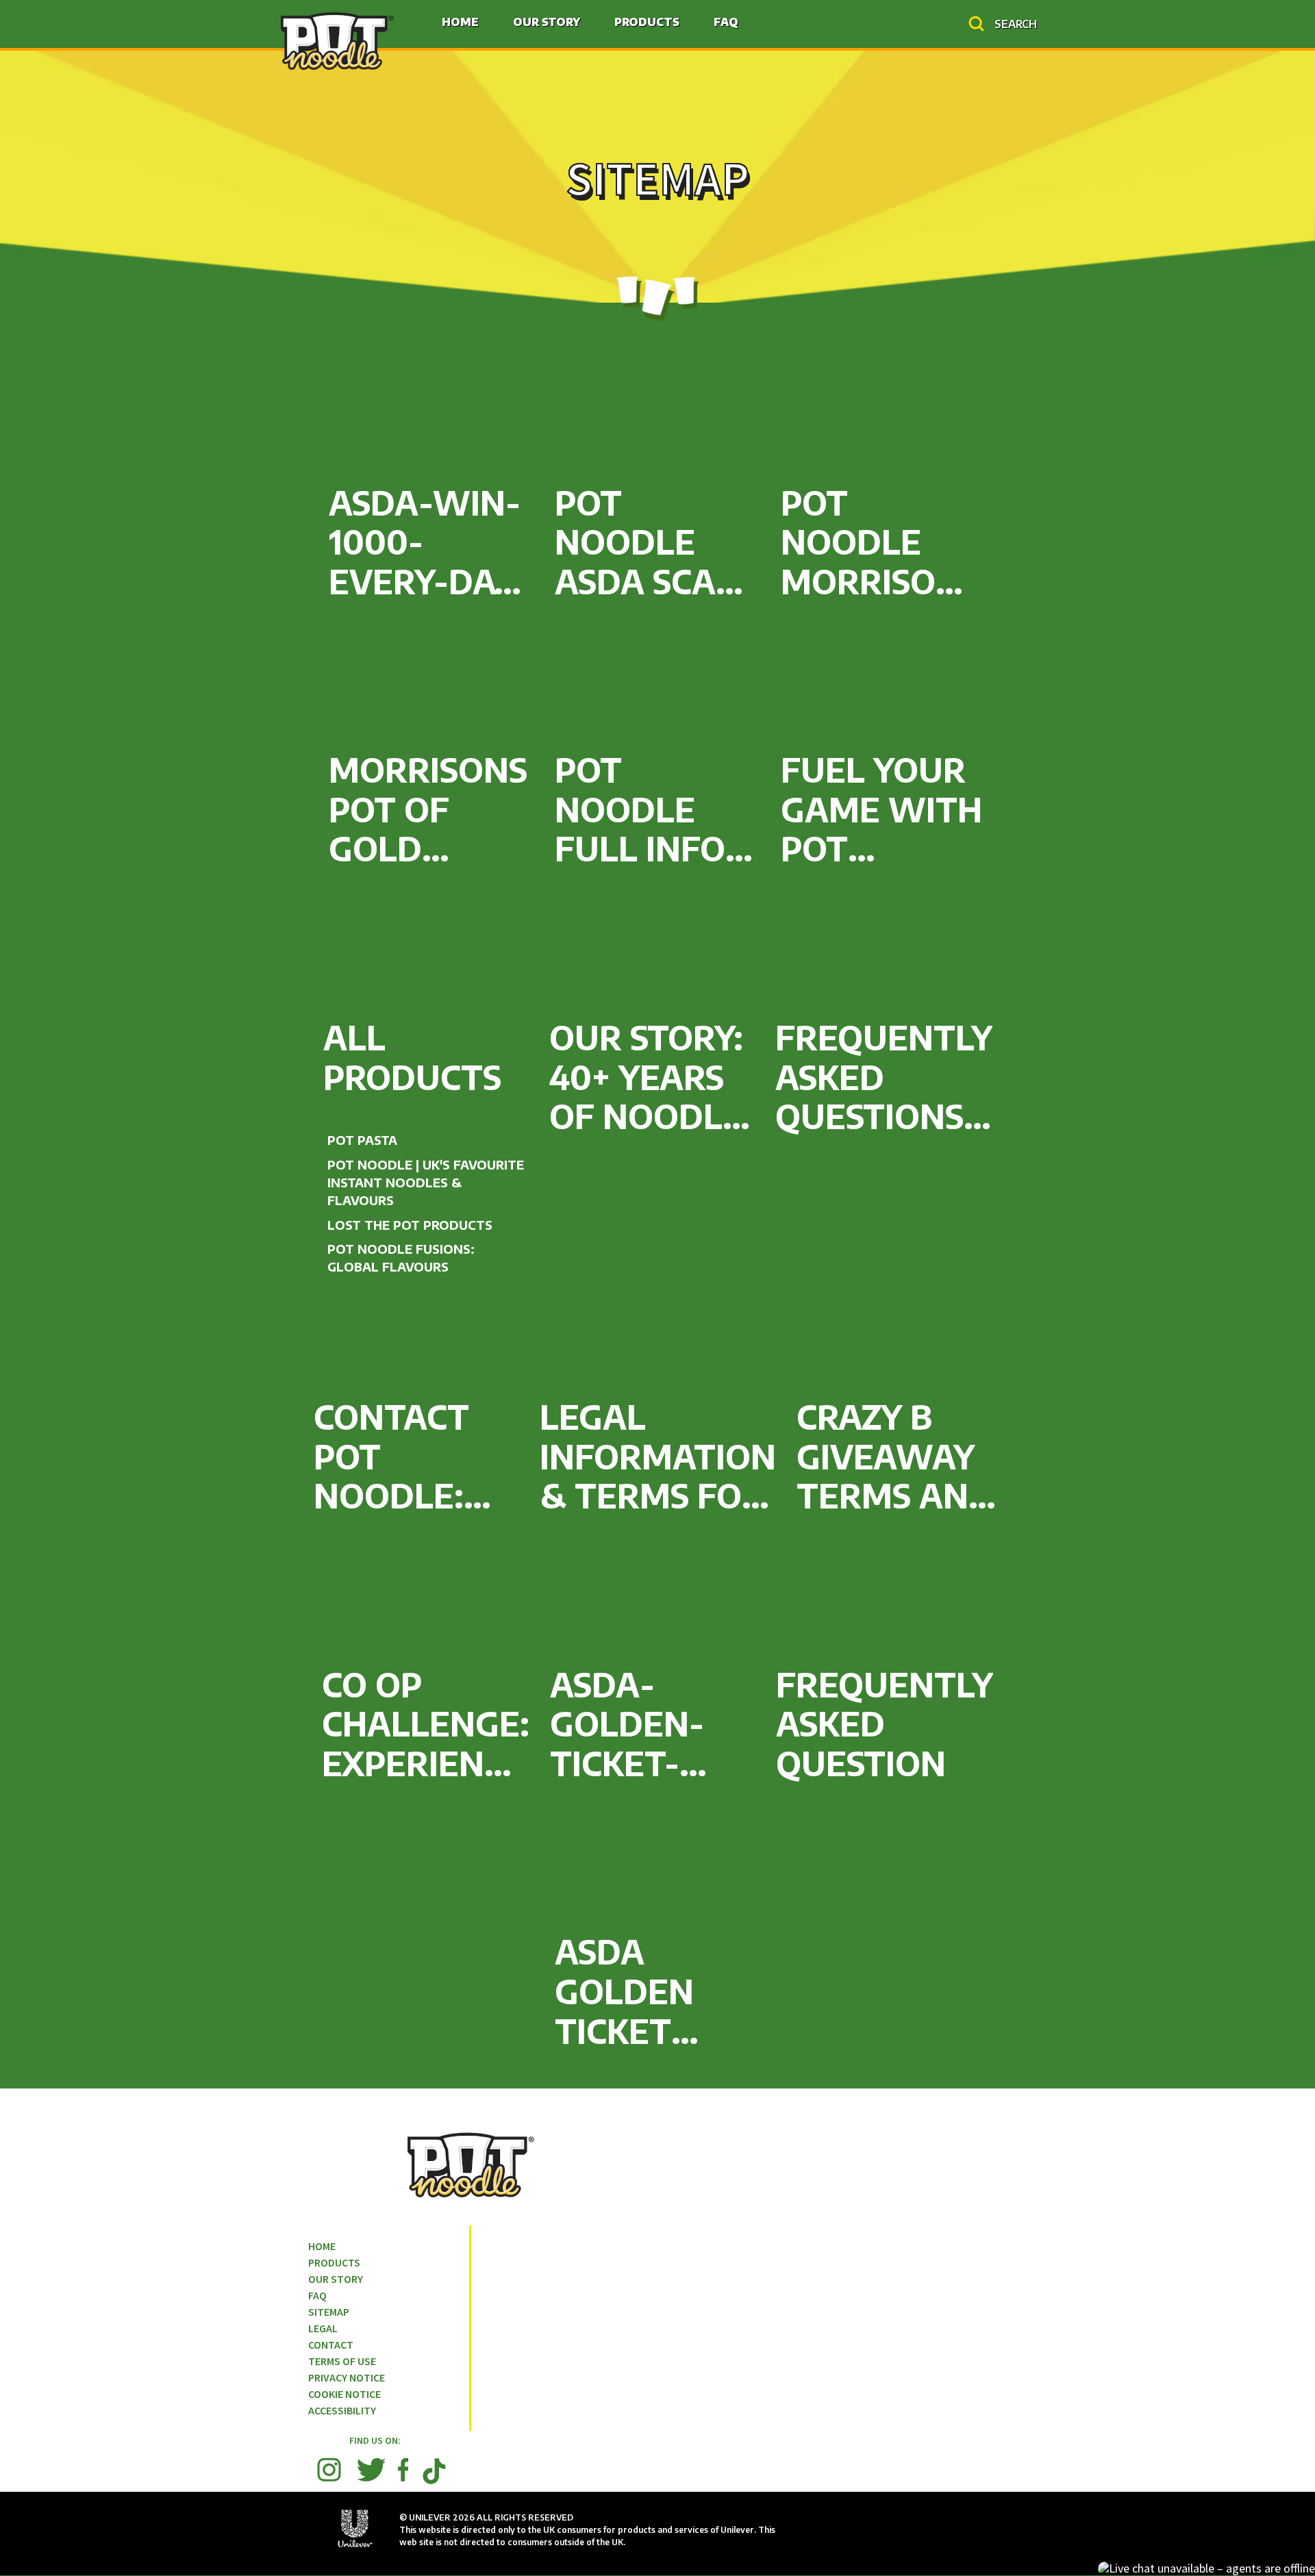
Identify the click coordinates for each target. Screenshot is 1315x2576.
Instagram (329, 2470)
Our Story (547, 22)
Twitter (371, 2470)
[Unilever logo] (355, 2548)
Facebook (403, 2470)
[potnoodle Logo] (337, 40)
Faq (726, 22)
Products (647, 22)
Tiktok (434, 2483)
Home (460, 22)
